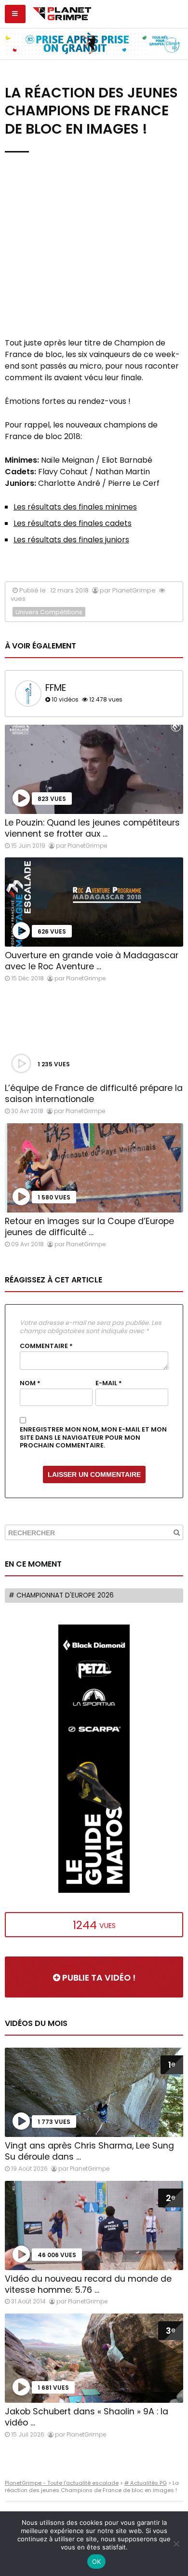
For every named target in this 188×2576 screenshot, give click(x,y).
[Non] (176, 2544)
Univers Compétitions (49, 612)
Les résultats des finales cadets (73, 523)
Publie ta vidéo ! (98, 1978)
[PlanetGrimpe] (62, 13)
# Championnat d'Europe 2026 (61, 1595)
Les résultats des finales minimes (75, 507)
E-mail (109, 1383)
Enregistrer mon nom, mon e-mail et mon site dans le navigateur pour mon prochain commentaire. (93, 1438)
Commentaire (46, 1346)
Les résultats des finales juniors (71, 540)
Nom (30, 1383)
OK (97, 2562)
